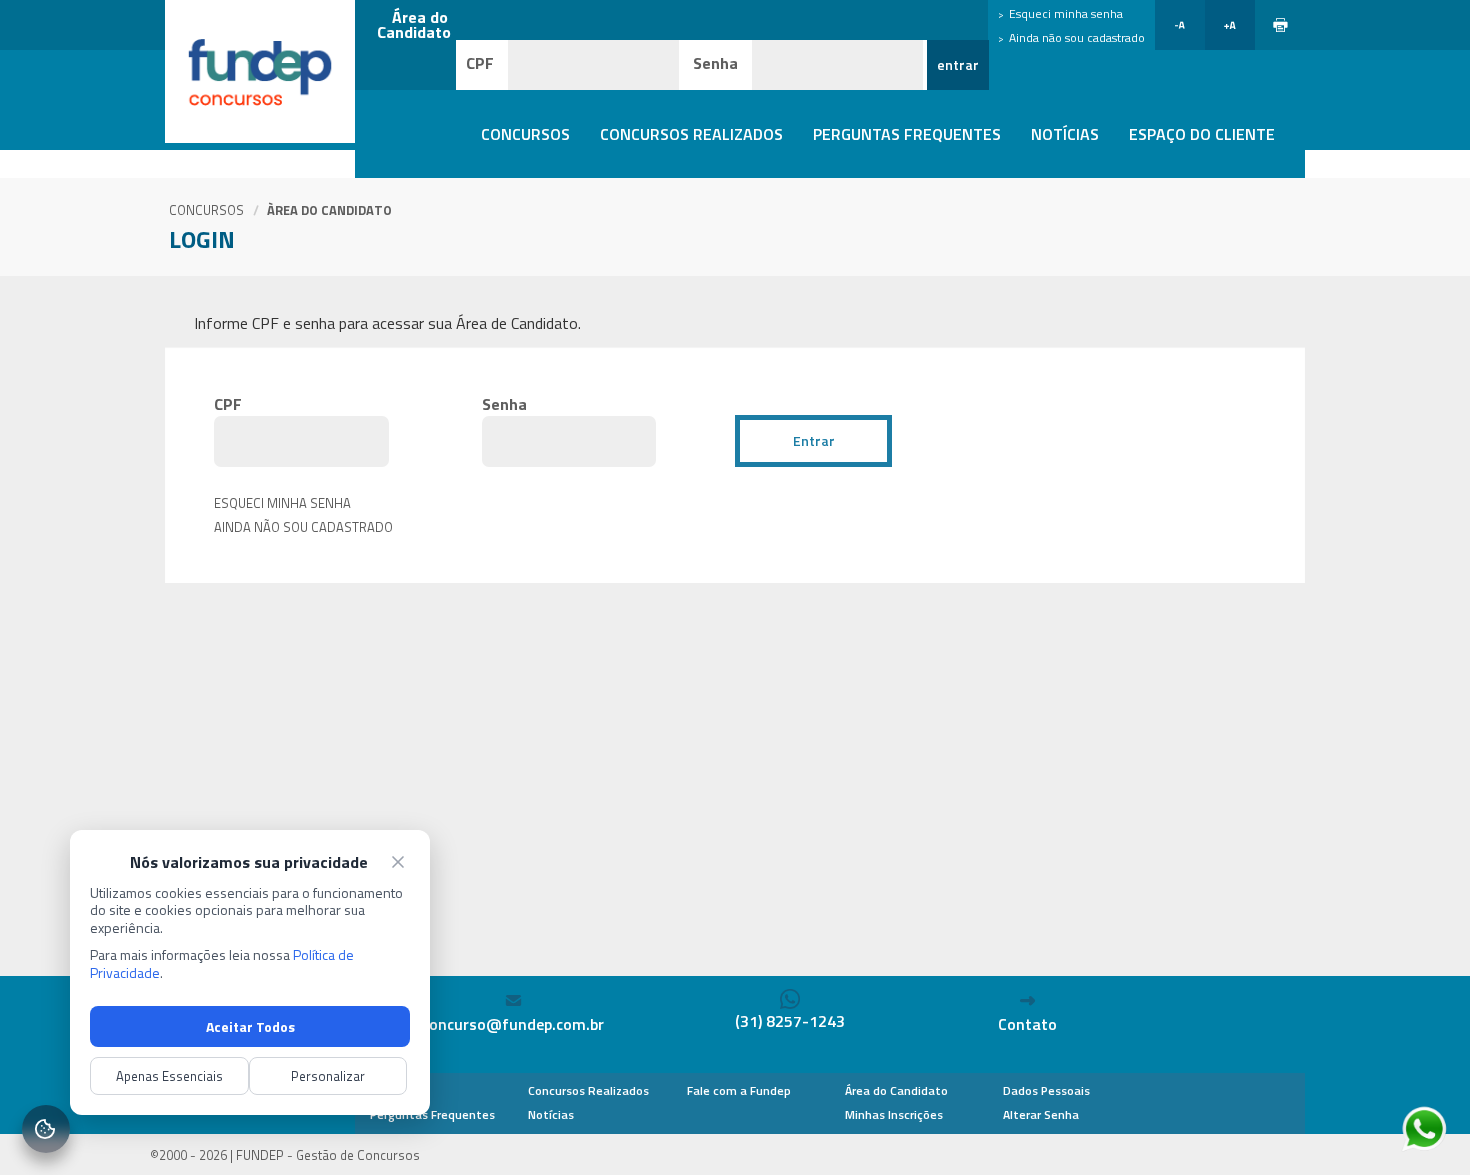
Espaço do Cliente (1202, 134)
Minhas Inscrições (894, 1114)
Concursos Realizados (691, 134)
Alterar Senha (1041, 1114)
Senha (715, 63)
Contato (1027, 1024)
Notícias (1065, 134)
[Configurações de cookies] (46, 1129)
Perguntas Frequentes (907, 134)
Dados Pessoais (1046, 1090)
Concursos (525, 134)
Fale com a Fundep (739, 1090)
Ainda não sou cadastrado (1077, 37)
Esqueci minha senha (282, 503)
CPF (480, 63)
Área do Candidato (896, 1090)
